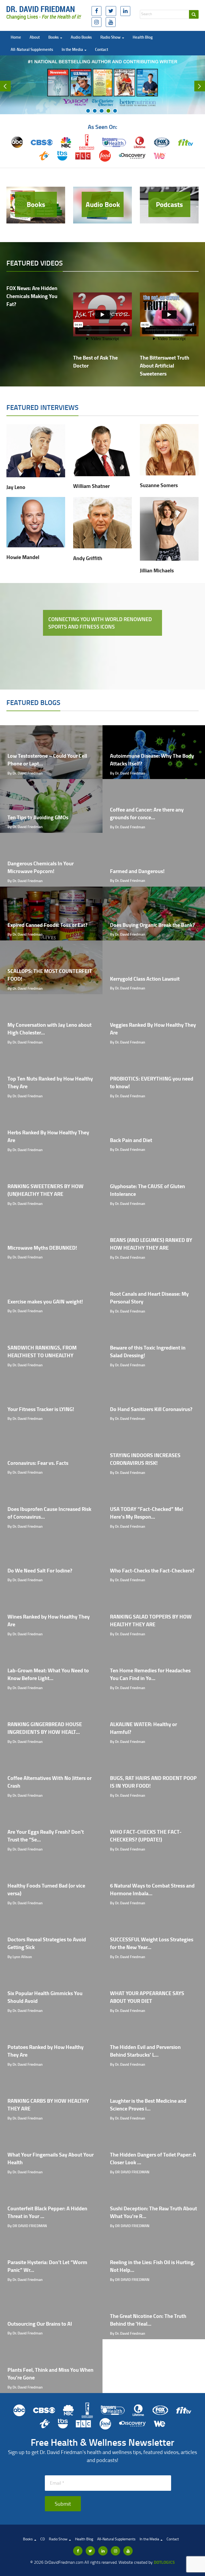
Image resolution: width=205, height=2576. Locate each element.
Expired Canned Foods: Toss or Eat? (48, 925)
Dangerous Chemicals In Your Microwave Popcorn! (41, 867)
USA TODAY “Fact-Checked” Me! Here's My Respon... (147, 1513)
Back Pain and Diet (131, 1140)
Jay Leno (16, 487)
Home (16, 37)
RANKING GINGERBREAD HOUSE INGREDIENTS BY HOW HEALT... (45, 1728)
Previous (5, 86)
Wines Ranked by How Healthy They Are (49, 1620)
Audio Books (81, 37)
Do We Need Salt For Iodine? (40, 1570)
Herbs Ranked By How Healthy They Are (48, 1136)
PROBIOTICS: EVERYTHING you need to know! (152, 1082)
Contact (102, 49)
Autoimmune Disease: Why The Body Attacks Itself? (152, 760)
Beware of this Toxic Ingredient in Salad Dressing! (148, 1351)
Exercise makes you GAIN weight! (45, 1301)
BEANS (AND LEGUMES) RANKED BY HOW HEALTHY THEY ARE (151, 1244)
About (35, 37)
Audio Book (103, 204)
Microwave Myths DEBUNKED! (42, 1248)
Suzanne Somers (159, 485)
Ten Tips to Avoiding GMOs (38, 817)
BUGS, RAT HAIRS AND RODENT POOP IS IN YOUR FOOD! (153, 1782)
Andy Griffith (88, 558)
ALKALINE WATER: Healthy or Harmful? (143, 1728)
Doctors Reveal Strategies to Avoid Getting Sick (47, 1943)
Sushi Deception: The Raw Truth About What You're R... (153, 2212)
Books (54, 37)
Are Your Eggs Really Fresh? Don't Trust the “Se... (46, 1836)
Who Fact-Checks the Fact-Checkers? (152, 1570)
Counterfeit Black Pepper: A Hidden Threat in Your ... (47, 2212)
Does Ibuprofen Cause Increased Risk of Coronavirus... (49, 1513)
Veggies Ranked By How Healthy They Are (153, 1029)
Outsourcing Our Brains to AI (40, 2324)
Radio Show (111, 37)
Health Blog (143, 37)
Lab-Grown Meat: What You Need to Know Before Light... (48, 1674)
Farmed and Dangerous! (137, 871)
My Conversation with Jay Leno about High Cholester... (50, 1029)
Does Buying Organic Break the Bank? (152, 925)
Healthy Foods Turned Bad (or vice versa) (46, 1889)
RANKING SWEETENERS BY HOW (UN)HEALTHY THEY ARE (46, 1190)
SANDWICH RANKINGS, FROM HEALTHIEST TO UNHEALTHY (42, 1351)
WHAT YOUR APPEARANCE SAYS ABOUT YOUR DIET (147, 1997)
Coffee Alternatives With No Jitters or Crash (50, 1782)
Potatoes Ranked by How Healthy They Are (46, 2051)
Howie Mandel (23, 557)
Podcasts (169, 204)
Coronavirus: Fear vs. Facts (38, 1463)
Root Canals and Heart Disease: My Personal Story (149, 1298)
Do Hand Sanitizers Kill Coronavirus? (151, 1409)
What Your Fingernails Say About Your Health (51, 2158)
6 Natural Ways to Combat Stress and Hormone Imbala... (152, 1889)
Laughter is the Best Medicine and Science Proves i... (148, 2105)
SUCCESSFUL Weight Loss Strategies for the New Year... (152, 1943)
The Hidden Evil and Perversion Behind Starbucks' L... (145, 2051)
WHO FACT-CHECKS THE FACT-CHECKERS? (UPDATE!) (146, 1836)
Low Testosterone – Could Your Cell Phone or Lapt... (47, 760)
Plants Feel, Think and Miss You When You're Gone (50, 2374)
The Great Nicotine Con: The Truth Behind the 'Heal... (148, 2320)
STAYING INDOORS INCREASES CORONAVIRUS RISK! (145, 1459)
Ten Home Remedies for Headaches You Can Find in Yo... (150, 1674)
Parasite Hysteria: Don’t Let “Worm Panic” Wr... (47, 2266)
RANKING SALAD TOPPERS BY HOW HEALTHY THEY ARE (151, 1620)
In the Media (73, 49)
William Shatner (91, 486)
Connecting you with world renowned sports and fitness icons (100, 623)
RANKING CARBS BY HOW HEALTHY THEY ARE (48, 2105)
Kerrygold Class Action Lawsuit (145, 979)
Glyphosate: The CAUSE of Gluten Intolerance (147, 1190)
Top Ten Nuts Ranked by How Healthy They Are (50, 1082)
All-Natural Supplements (32, 49)
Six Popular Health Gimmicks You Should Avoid (45, 1997)
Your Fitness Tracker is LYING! (41, 1409)
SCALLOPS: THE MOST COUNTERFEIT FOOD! (50, 975)
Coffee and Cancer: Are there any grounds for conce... (147, 813)
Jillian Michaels (157, 570)
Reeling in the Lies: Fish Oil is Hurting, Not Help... (152, 2266)
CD (43, 2539)
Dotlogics (164, 2562)
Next (200, 86)
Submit (63, 2504)
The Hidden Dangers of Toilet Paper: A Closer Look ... (153, 2158)
